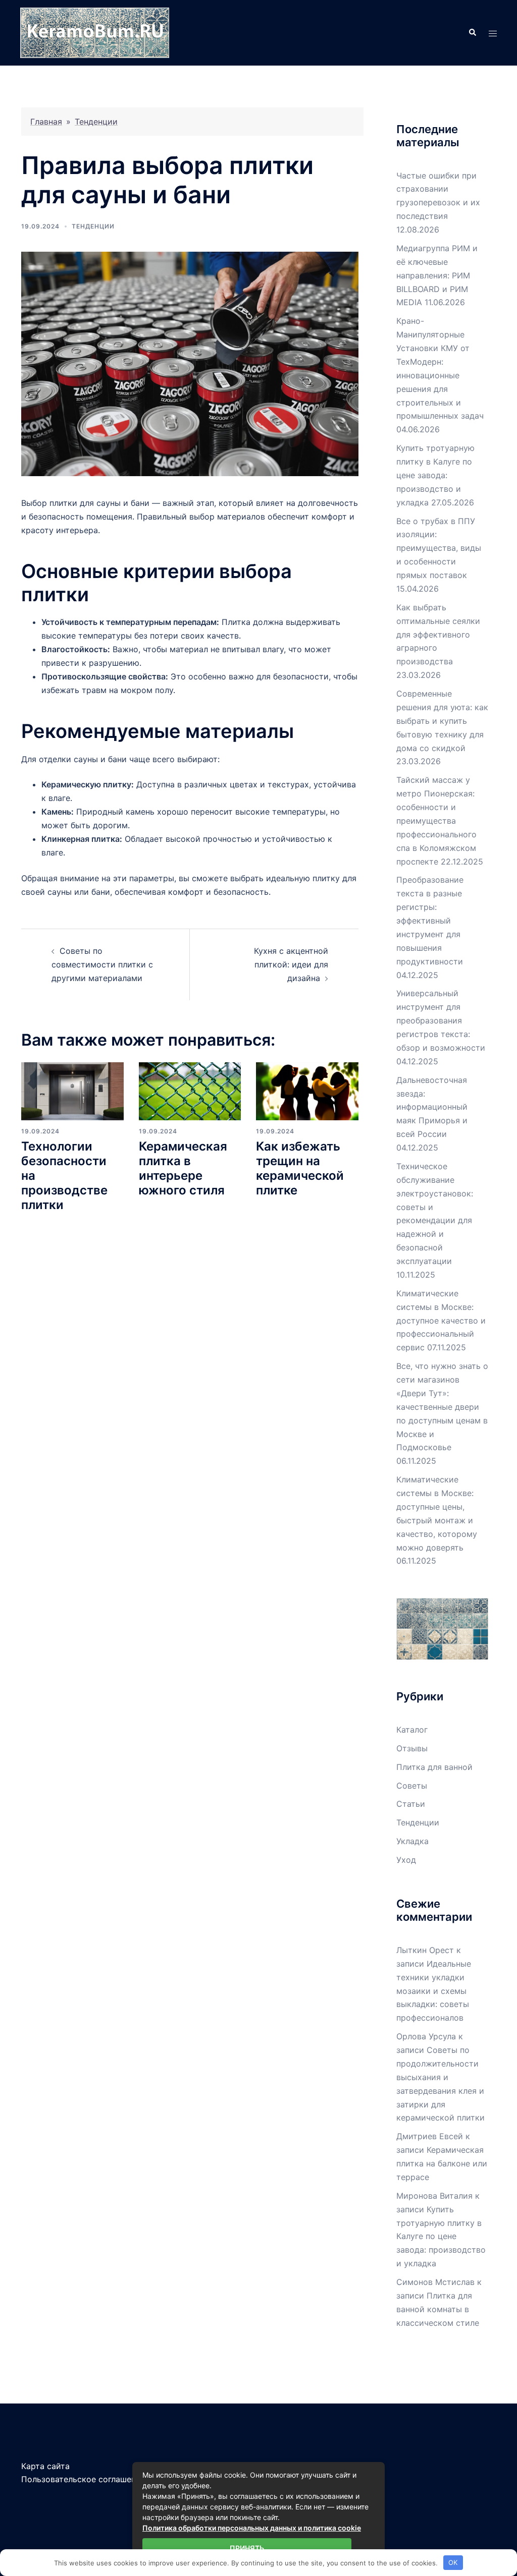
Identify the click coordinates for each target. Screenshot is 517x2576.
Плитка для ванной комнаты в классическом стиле (438, 2309)
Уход (406, 1860)
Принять (247, 2548)
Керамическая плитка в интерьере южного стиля (183, 1168)
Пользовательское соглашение (83, 2479)
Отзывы (412, 1748)
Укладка (412, 1841)
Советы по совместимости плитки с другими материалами (102, 964)
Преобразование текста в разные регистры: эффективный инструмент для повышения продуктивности (430, 920)
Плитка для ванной (434, 1767)
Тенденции (96, 122)
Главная (46, 122)
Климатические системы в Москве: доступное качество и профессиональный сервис (441, 1321)
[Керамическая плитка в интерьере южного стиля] (190, 1091)
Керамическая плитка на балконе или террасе (442, 2163)
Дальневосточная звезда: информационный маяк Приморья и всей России (432, 1107)
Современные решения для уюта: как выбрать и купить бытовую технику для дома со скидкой (442, 721)
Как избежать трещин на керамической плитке (300, 1168)
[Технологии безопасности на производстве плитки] (72, 1091)
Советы (412, 1786)
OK (453, 2562)
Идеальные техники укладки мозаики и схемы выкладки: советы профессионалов (434, 1991)
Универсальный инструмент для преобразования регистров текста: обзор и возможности (441, 1020)
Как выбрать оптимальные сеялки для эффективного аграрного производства (438, 635)
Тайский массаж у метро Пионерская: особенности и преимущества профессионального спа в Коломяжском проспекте (436, 820)
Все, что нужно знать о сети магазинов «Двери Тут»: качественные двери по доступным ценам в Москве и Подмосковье (442, 1407)
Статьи (411, 1804)
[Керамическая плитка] (95, 32)
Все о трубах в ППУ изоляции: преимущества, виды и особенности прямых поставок (439, 548)
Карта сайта (45, 2466)
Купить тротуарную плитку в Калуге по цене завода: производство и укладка (435, 475)
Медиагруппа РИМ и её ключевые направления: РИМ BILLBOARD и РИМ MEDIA (437, 275)
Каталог (412, 1730)
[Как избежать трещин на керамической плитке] (307, 1091)
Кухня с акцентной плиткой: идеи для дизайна (291, 964)
